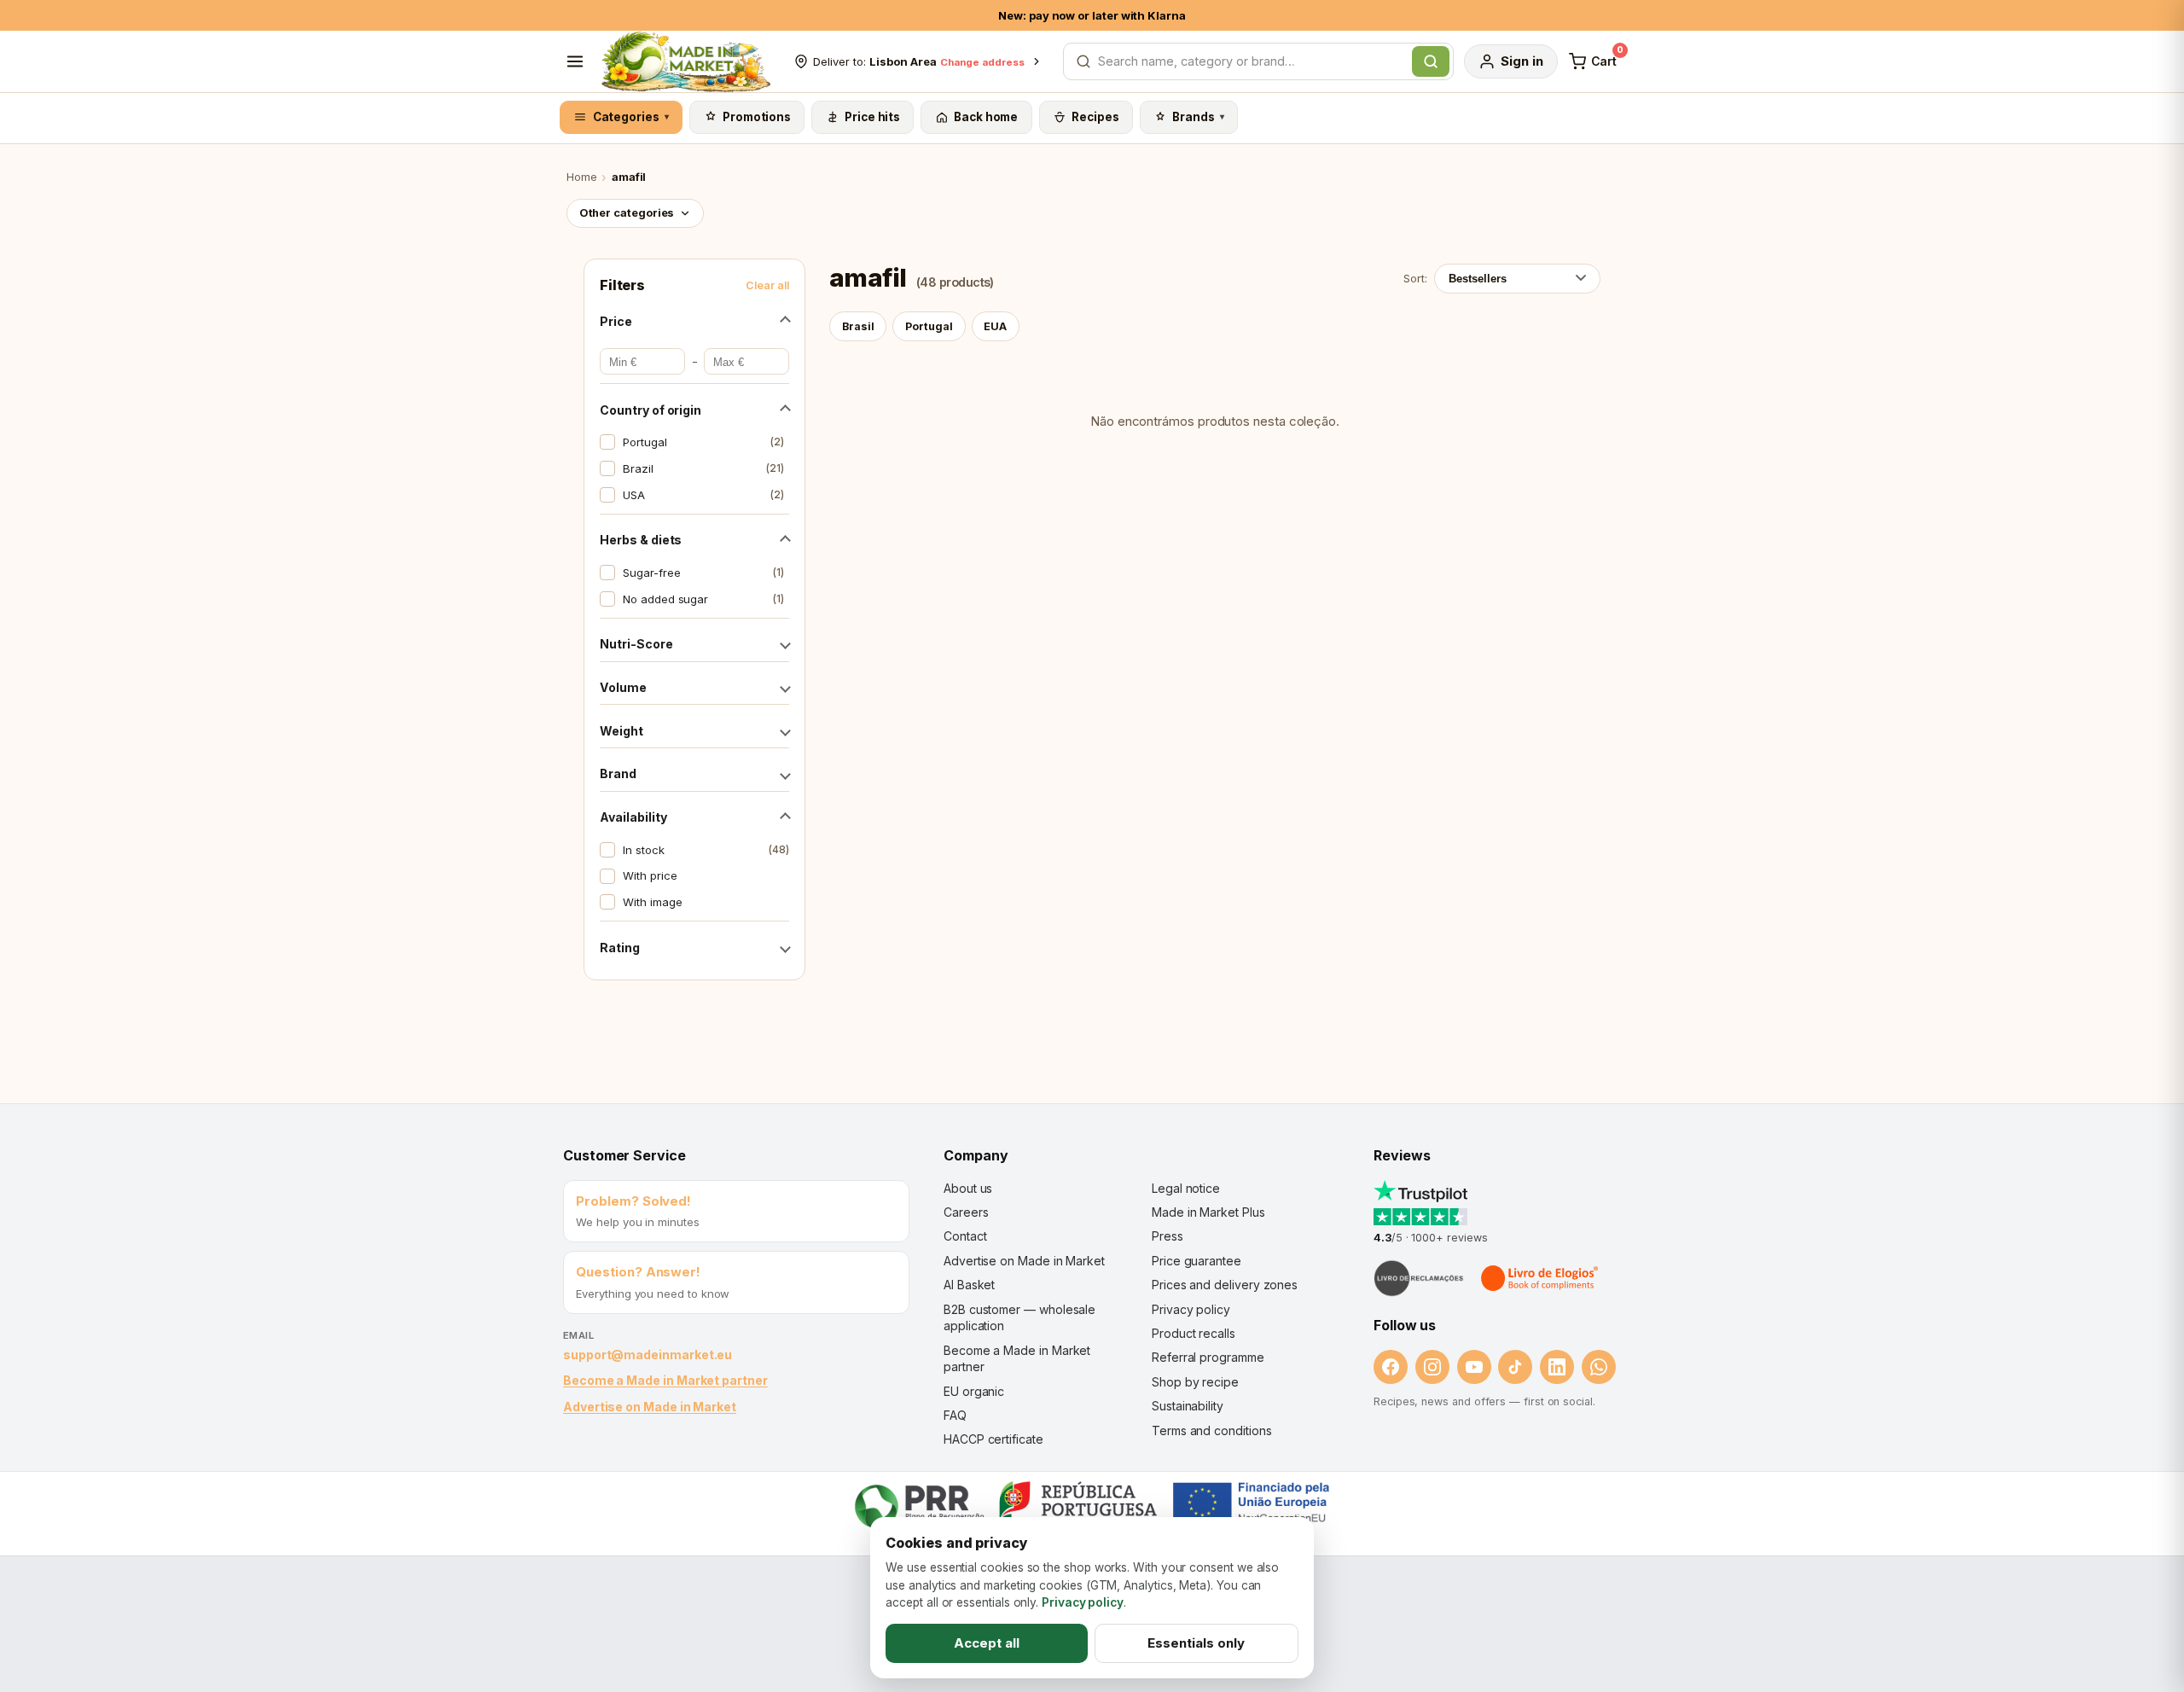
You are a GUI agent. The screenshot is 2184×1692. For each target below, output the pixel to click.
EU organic (974, 1391)
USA (703, 495)
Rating (620, 948)
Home (582, 177)
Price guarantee (1197, 1261)
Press (1168, 1236)
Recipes (1095, 117)
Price (616, 321)
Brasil (858, 326)
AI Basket (969, 1285)
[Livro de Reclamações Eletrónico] (1419, 1278)
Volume (623, 687)
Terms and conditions (1212, 1430)
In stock (706, 850)
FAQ (955, 1415)
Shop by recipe (1195, 1382)
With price (650, 875)
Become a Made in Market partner (665, 1380)
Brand (618, 773)
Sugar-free (703, 573)
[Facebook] (1391, 1367)
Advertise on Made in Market (650, 1407)
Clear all (767, 285)
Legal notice (1186, 1188)
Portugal (703, 442)
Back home (986, 117)
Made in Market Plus (1208, 1212)
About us (968, 1188)
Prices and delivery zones (1225, 1285)
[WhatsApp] (1599, 1367)
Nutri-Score (636, 644)
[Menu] (575, 61)
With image (652, 902)
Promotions (757, 117)
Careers (966, 1212)
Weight (622, 731)
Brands (1198, 117)
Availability (633, 817)
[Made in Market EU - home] (685, 61)
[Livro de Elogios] (1541, 1278)
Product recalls (1194, 1333)
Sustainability (1188, 1406)
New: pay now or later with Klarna (1092, 15)
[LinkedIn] (1557, 1367)
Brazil (703, 468)
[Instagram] (1432, 1367)
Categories (631, 117)
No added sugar (703, 599)
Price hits (872, 117)
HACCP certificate (993, 1439)
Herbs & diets (641, 540)
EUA (995, 326)
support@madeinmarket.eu (648, 1355)
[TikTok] (1515, 1367)
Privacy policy (1191, 1309)
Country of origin (651, 410)
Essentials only (1196, 1643)
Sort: (1415, 278)
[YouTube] (1474, 1367)
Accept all (987, 1643)
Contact (965, 1236)
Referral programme (1208, 1357)
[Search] (1431, 61)
